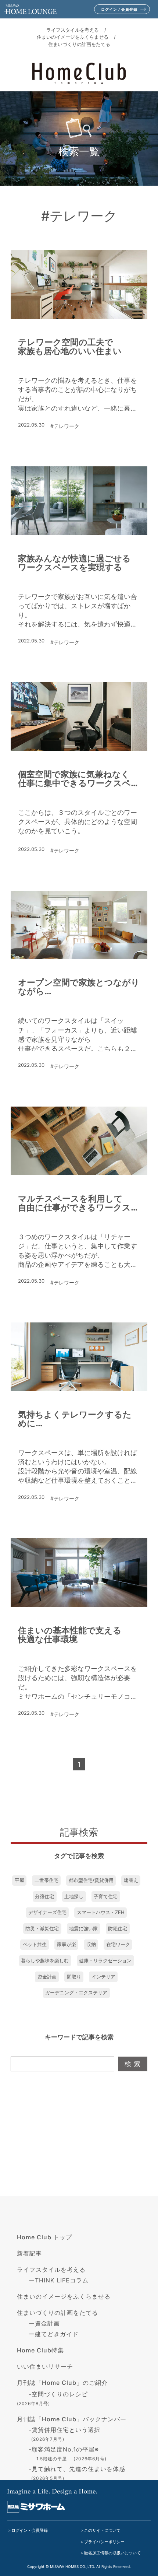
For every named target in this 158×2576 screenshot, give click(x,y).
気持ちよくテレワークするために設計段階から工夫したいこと (75, 1419)
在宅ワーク (118, 1944)
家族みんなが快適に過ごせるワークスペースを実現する (74, 563)
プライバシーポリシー (104, 2542)
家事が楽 (67, 1944)
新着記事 (29, 2253)
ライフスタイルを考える (73, 30)
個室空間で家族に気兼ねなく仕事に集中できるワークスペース (79, 779)
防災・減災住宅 (42, 1928)
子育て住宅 (106, 1896)
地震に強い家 (83, 1928)
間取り (74, 1977)
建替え (131, 1880)
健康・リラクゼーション (105, 1960)
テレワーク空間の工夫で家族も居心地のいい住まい (70, 347)
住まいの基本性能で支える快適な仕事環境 (70, 1635)
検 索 (133, 2064)
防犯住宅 (118, 1928)
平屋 (19, 1880)
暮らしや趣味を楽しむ (45, 1960)
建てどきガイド (57, 2334)
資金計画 (47, 1977)
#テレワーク (65, 426)
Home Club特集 (40, 2350)
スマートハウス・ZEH (101, 1912)
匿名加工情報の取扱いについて (112, 2553)
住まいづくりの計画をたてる (79, 44)
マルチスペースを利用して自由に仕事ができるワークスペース (79, 1203)
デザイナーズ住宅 (47, 1912)
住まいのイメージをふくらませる (73, 37)
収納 (91, 1944)
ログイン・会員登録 (30, 2530)
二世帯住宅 (46, 1880)
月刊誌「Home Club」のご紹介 (62, 2383)
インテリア (103, 1977)
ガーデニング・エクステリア (76, 1993)
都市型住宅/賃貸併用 (91, 1880)
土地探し (74, 1896)
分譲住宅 (44, 1896)
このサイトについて (102, 2530)
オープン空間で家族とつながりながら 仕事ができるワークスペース (79, 987)
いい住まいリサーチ (45, 2366)
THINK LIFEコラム (62, 2280)
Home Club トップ (44, 2237)
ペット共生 (35, 1944)
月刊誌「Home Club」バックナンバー (72, 2419)
